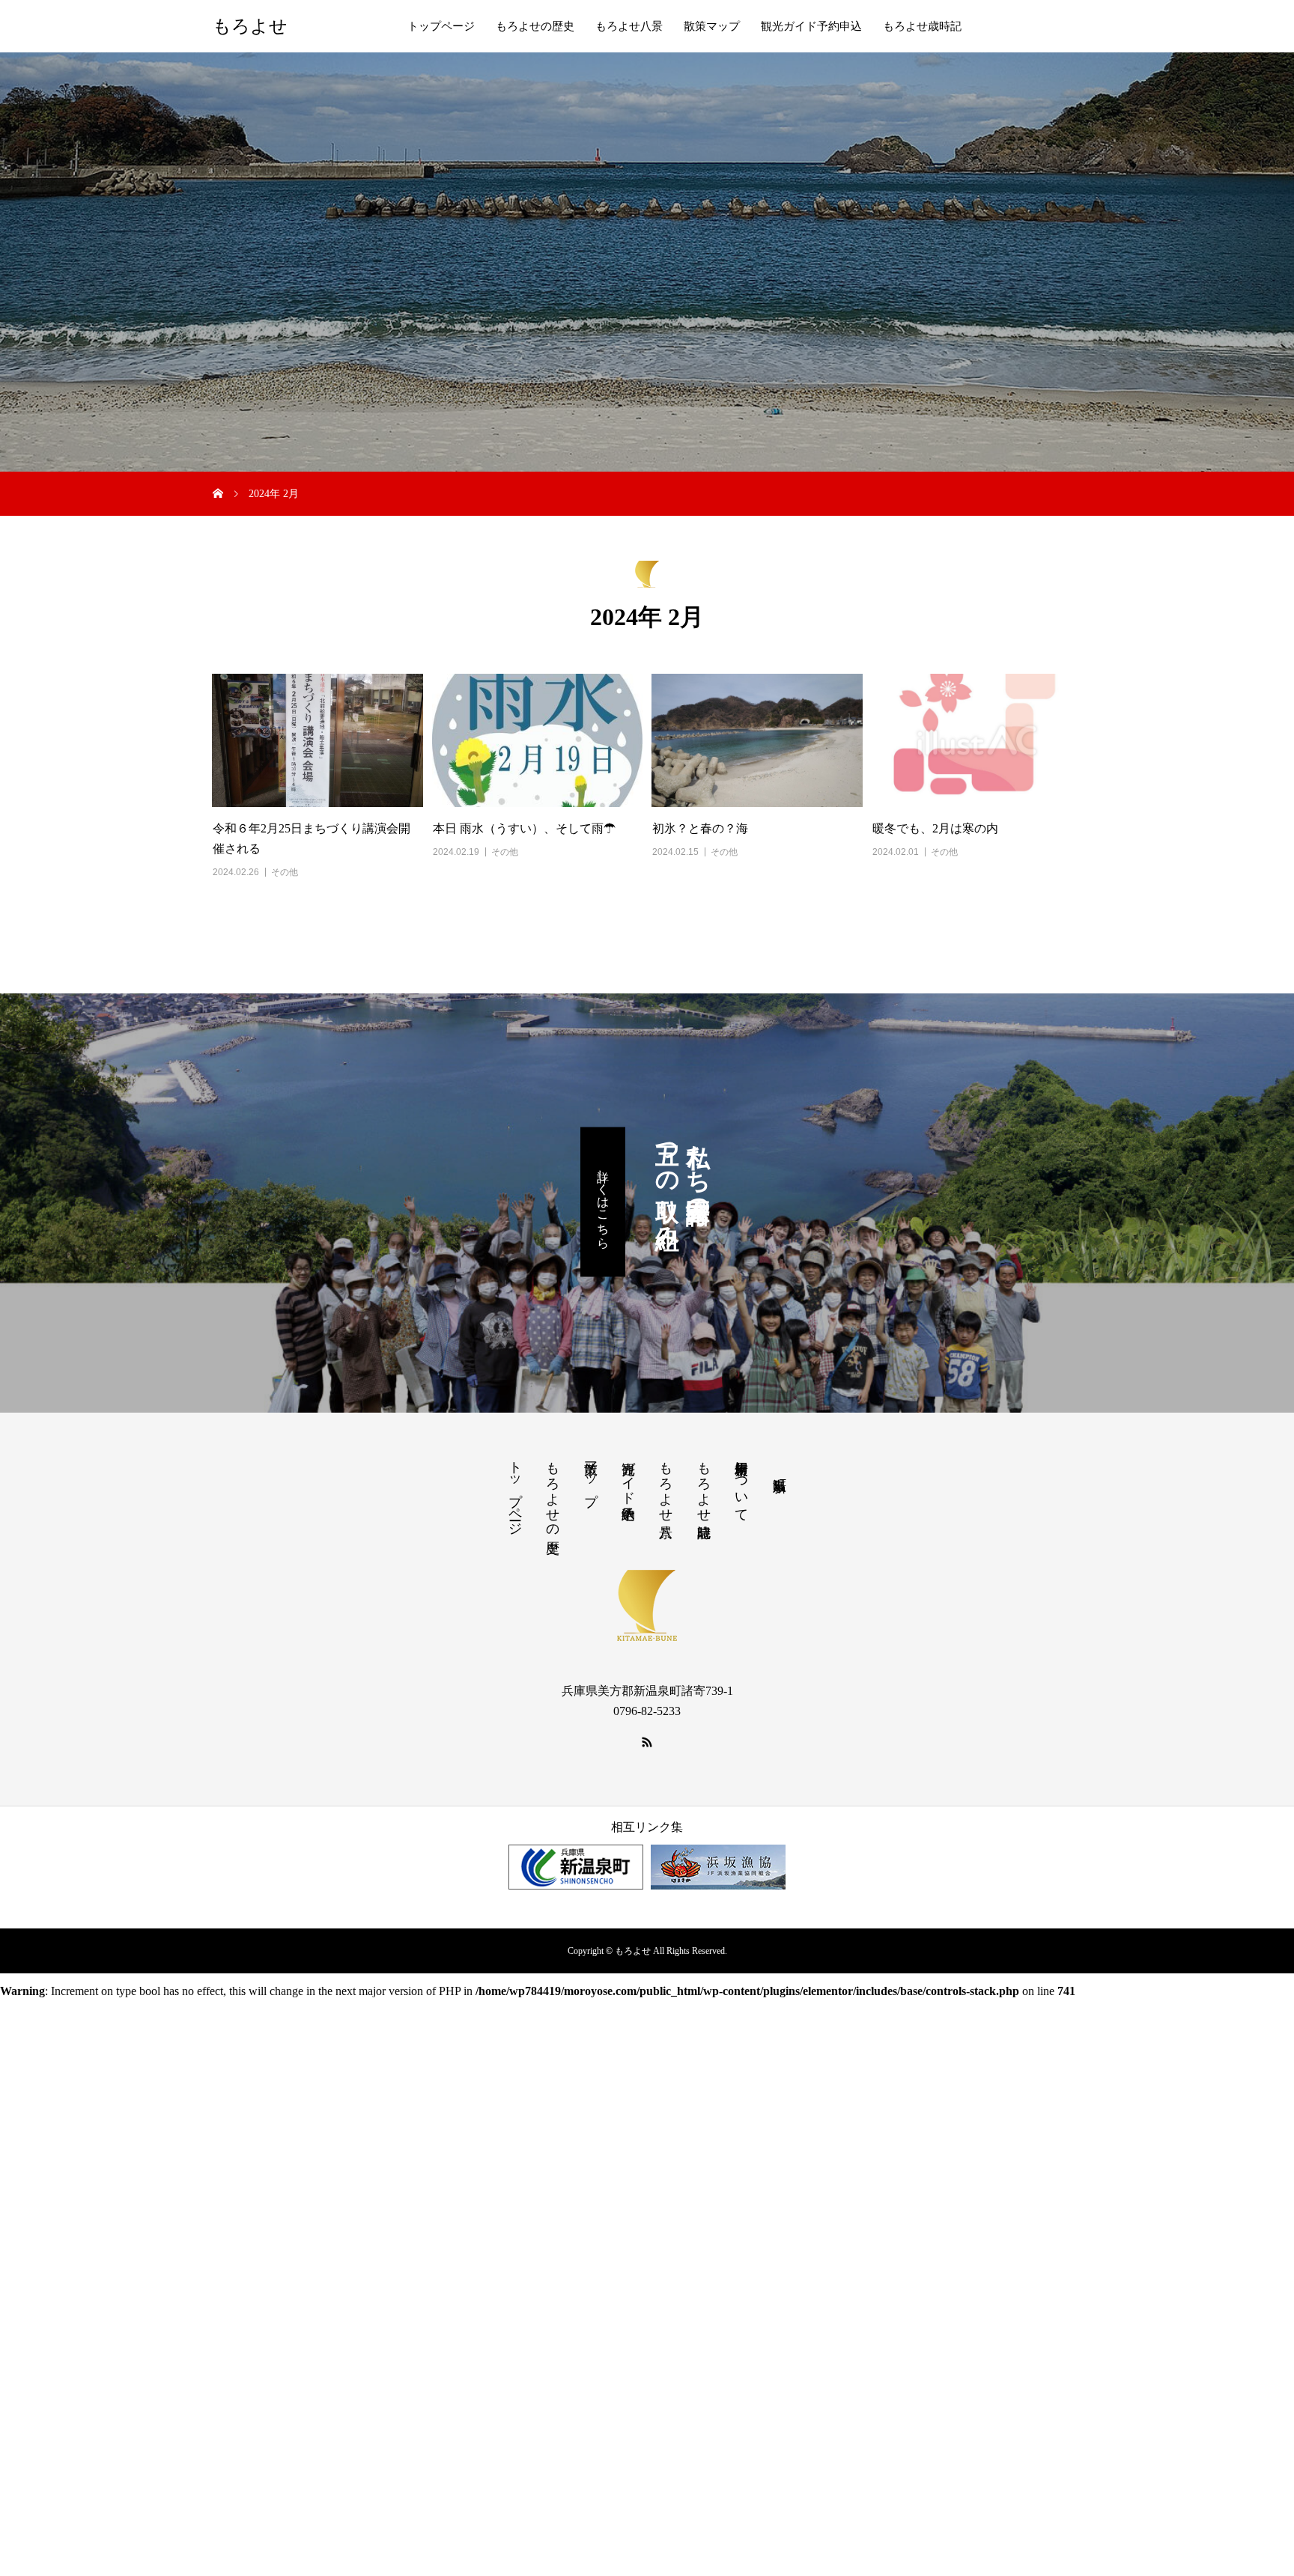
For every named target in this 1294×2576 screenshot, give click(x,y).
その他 (285, 872)
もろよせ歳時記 (922, 26)
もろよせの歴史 (535, 26)
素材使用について (741, 1484)
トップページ (441, 26)
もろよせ (250, 26)
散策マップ (712, 26)
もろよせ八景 (629, 26)
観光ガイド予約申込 (811, 26)
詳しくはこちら (603, 1202)
